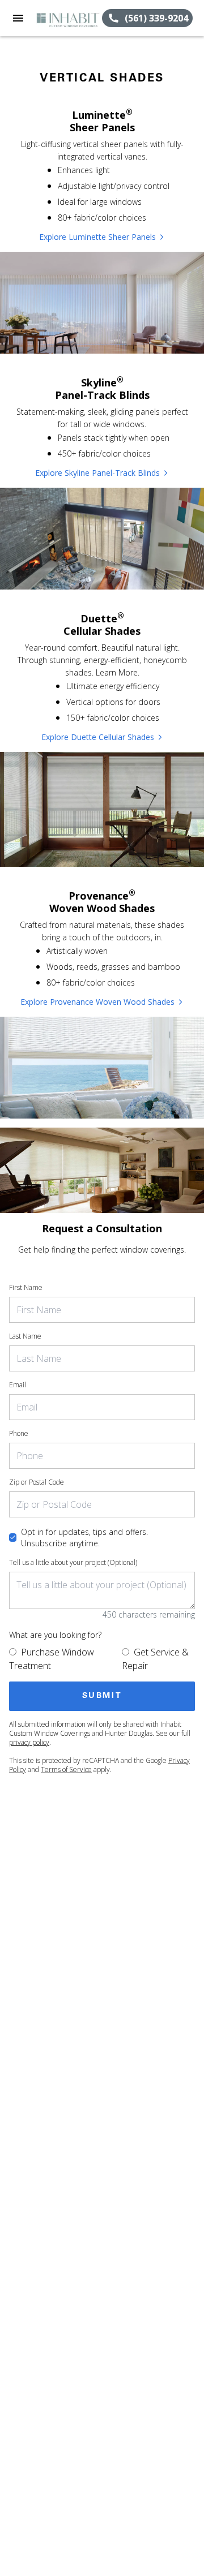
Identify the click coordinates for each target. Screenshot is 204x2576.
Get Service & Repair (155, 1659)
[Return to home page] (69, 18)
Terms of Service (66, 1769)
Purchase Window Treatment (52, 1659)
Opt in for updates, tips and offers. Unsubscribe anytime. (84, 1538)
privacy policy (29, 1742)
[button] (18, 18)
